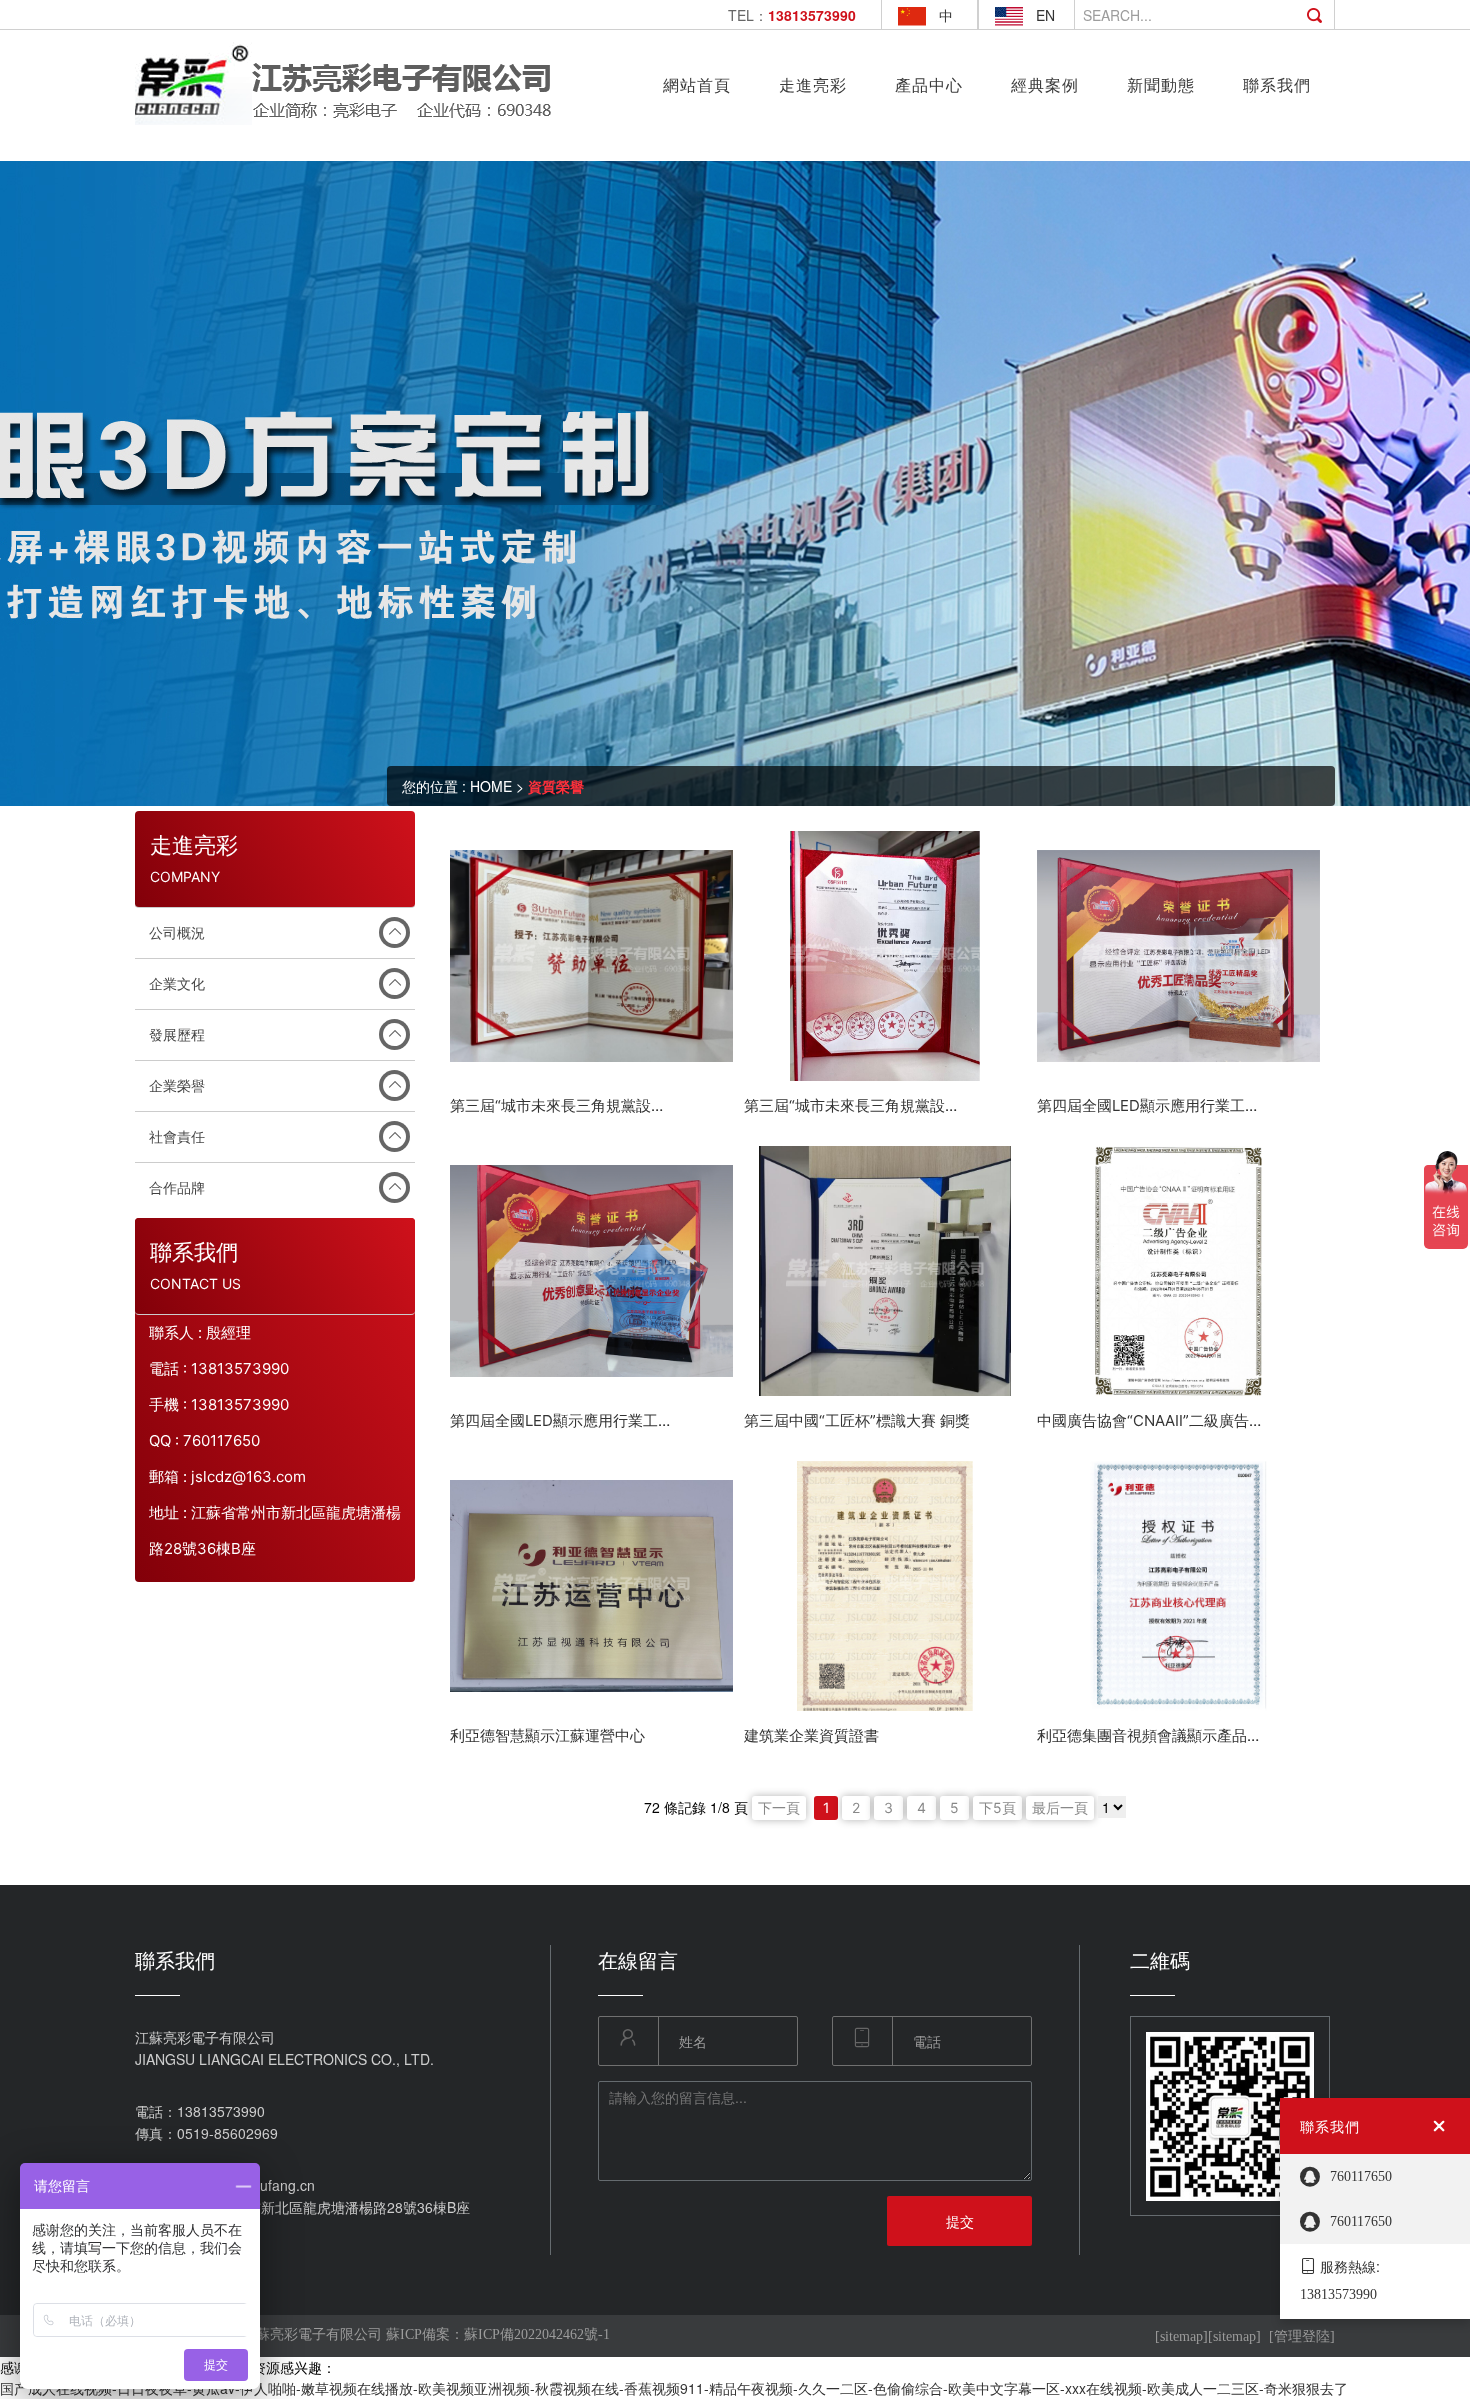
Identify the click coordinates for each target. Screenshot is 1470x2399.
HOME (491, 786)
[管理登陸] (1302, 2336)
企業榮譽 (177, 1085)
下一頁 (779, 1807)
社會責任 (177, 1136)
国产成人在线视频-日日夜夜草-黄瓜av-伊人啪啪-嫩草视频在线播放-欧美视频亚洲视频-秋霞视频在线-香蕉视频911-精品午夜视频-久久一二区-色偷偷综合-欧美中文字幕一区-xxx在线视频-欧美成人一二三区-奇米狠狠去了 (674, 2388)
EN (1045, 15)
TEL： (792, 15)
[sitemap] (1181, 2336)
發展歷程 (177, 1034)
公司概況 (177, 932)
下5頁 (997, 1807)
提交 (960, 2221)
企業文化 (177, 983)
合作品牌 (177, 1187)
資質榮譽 (556, 786)
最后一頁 (1060, 1807)
